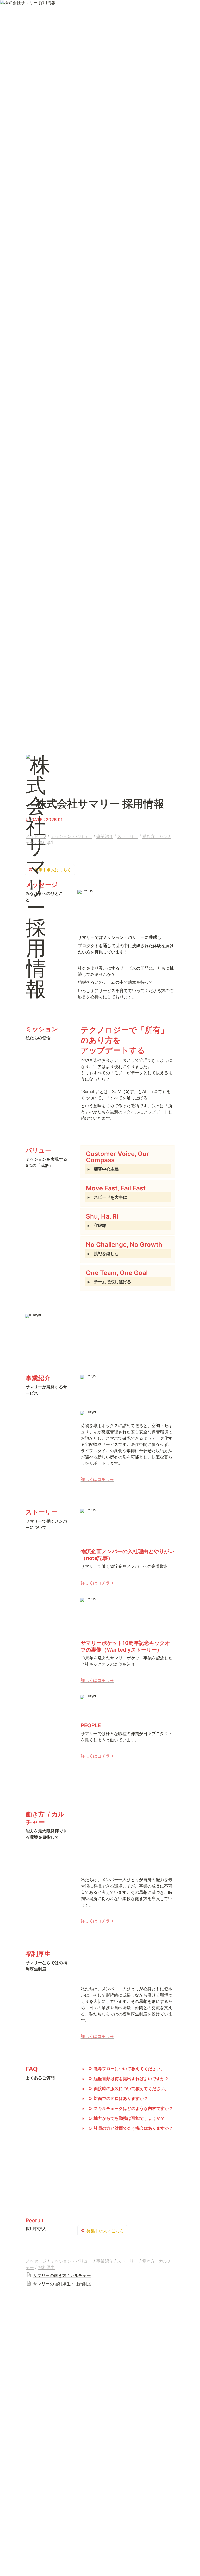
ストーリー (128, 836)
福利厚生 (46, 842)
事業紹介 (105, 836)
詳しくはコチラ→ (97, 1479)
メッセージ (36, 836)
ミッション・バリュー (71, 836)
